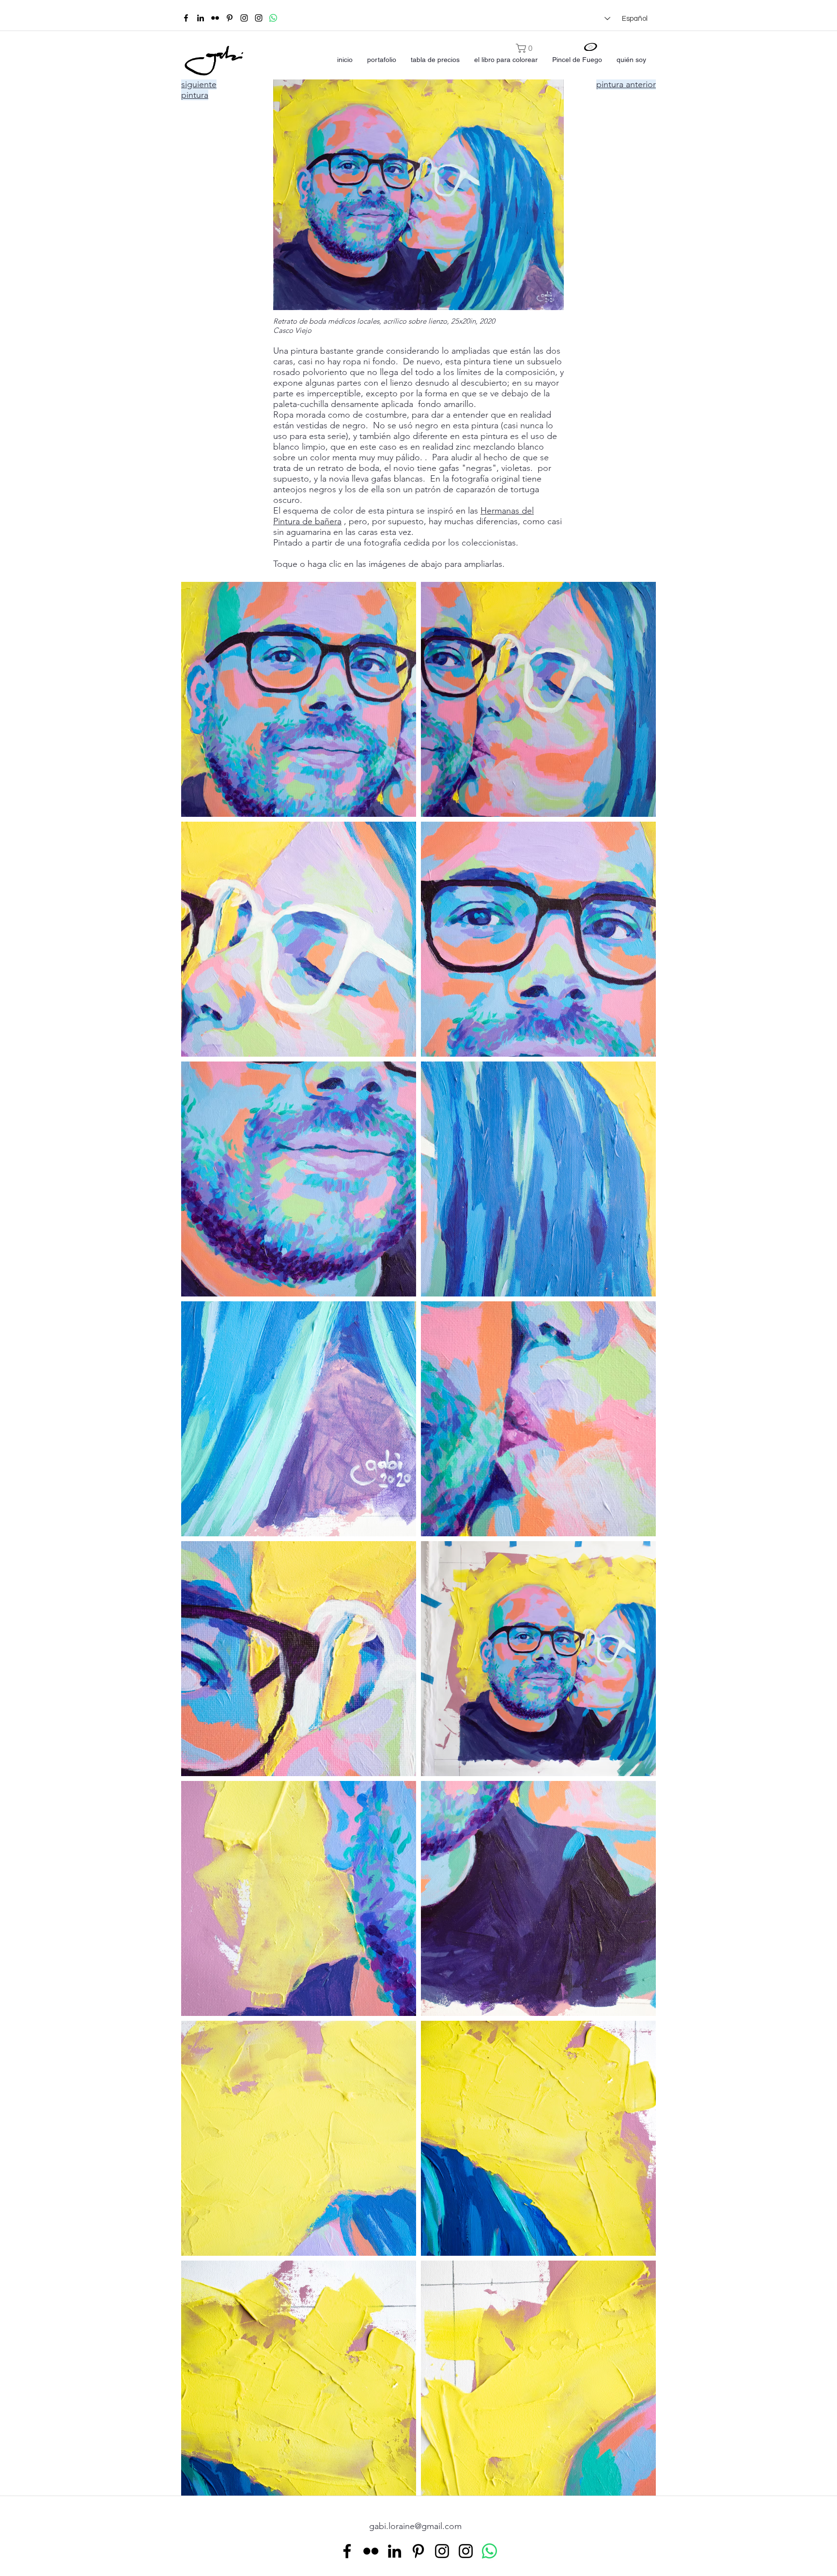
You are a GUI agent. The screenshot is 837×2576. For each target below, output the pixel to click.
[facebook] (186, 18)
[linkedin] (201, 18)
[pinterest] (230, 18)
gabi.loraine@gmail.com (415, 2526)
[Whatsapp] (273, 18)
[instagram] (244, 18)
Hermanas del (507, 511)
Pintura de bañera (307, 521)
